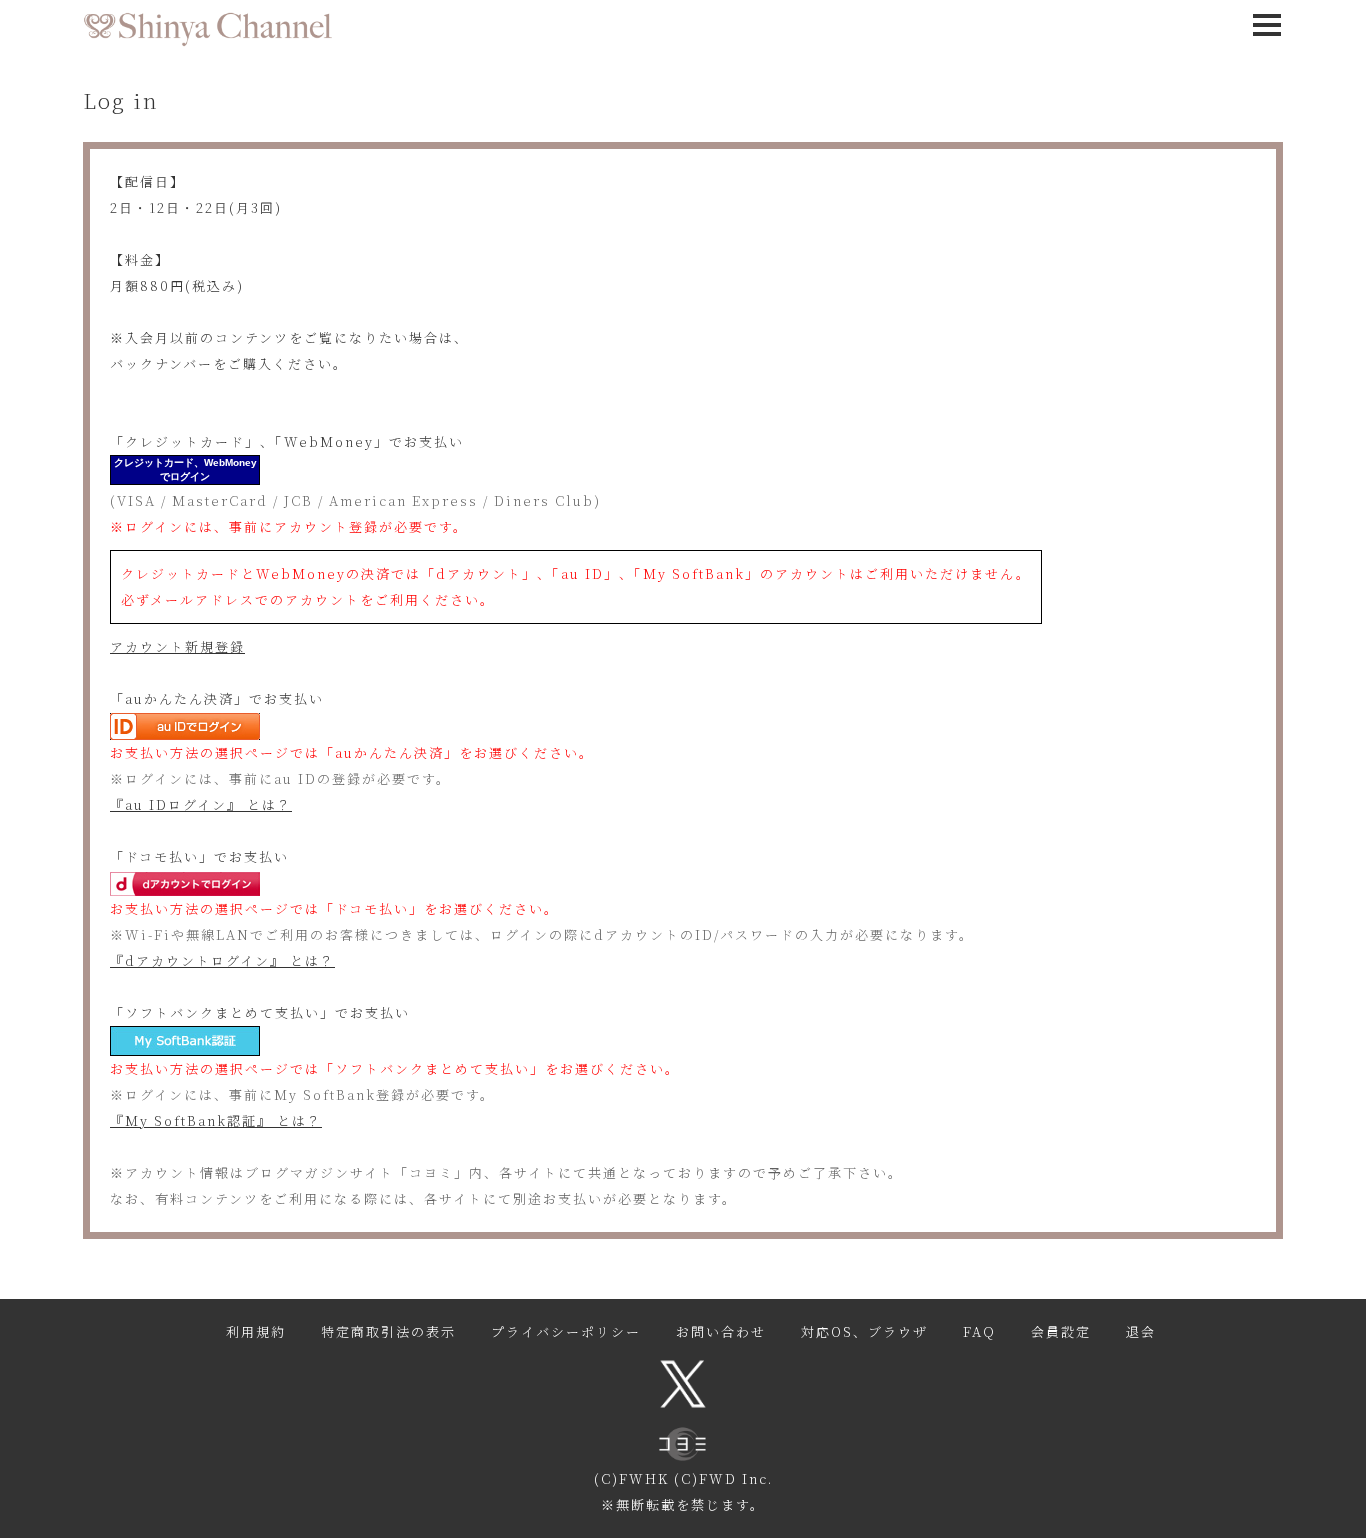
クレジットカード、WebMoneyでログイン (185, 469)
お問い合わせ (721, 1331)
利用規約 (256, 1331)
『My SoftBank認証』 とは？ (216, 1120)
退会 (1141, 1331)
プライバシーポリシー (566, 1331)
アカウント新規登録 (177, 646)
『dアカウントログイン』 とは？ (222, 960)
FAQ (979, 1331)
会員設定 (1061, 1331)
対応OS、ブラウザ (864, 1331)
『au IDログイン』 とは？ (201, 804)
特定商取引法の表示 (388, 1331)
